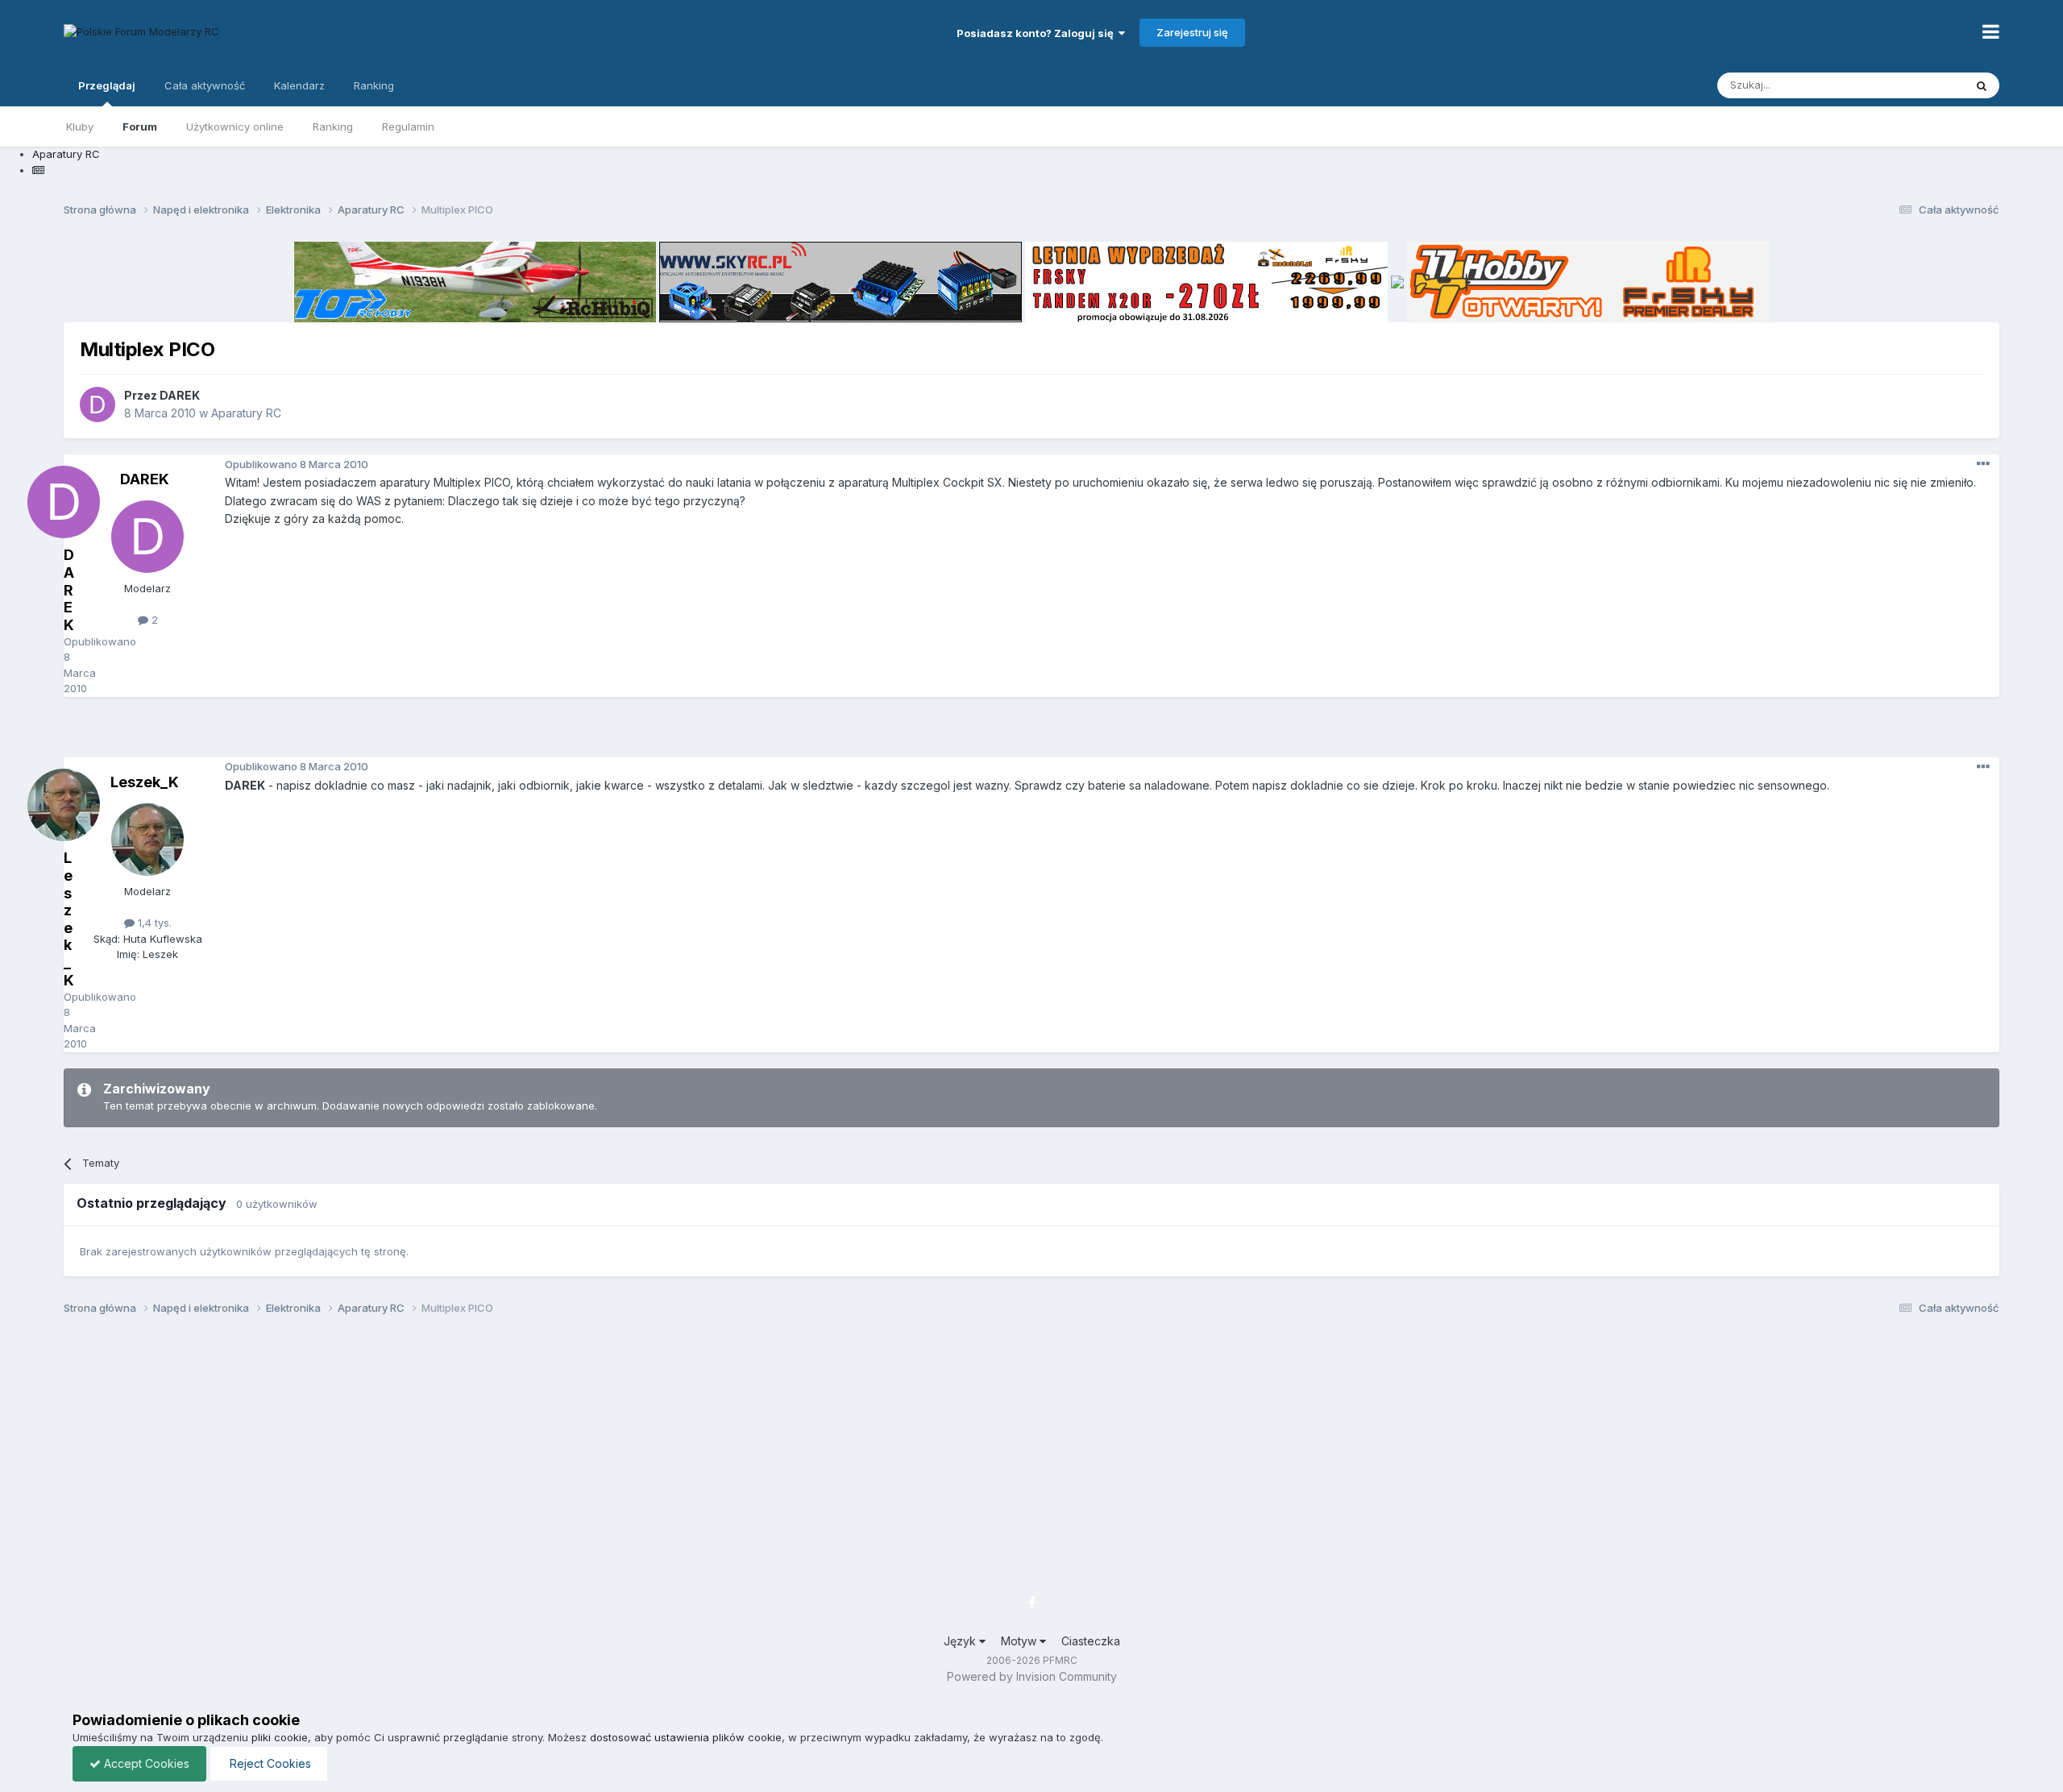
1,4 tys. (153, 923)
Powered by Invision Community (1032, 1676)
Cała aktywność (205, 85)
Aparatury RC (246, 413)
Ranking (333, 127)
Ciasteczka (1091, 1641)
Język (961, 1641)
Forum (140, 127)
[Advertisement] (1031, 733)
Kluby (80, 127)
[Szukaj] (1982, 85)
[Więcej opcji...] (1983, 464)
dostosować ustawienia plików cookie (686, 1737)
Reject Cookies (269, 1763)
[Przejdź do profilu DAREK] (98, 404)
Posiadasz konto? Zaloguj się (1038, 33)
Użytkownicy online (235, 127)
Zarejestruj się (1192, 32)
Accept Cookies (145, 1763)
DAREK (180, 395)
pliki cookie (280, 1737)
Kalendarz (299, 85)
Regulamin (408, 127)
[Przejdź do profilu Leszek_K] (147, 840)
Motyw (1020, 1641)
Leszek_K (145, 782)
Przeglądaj (107, 85)
